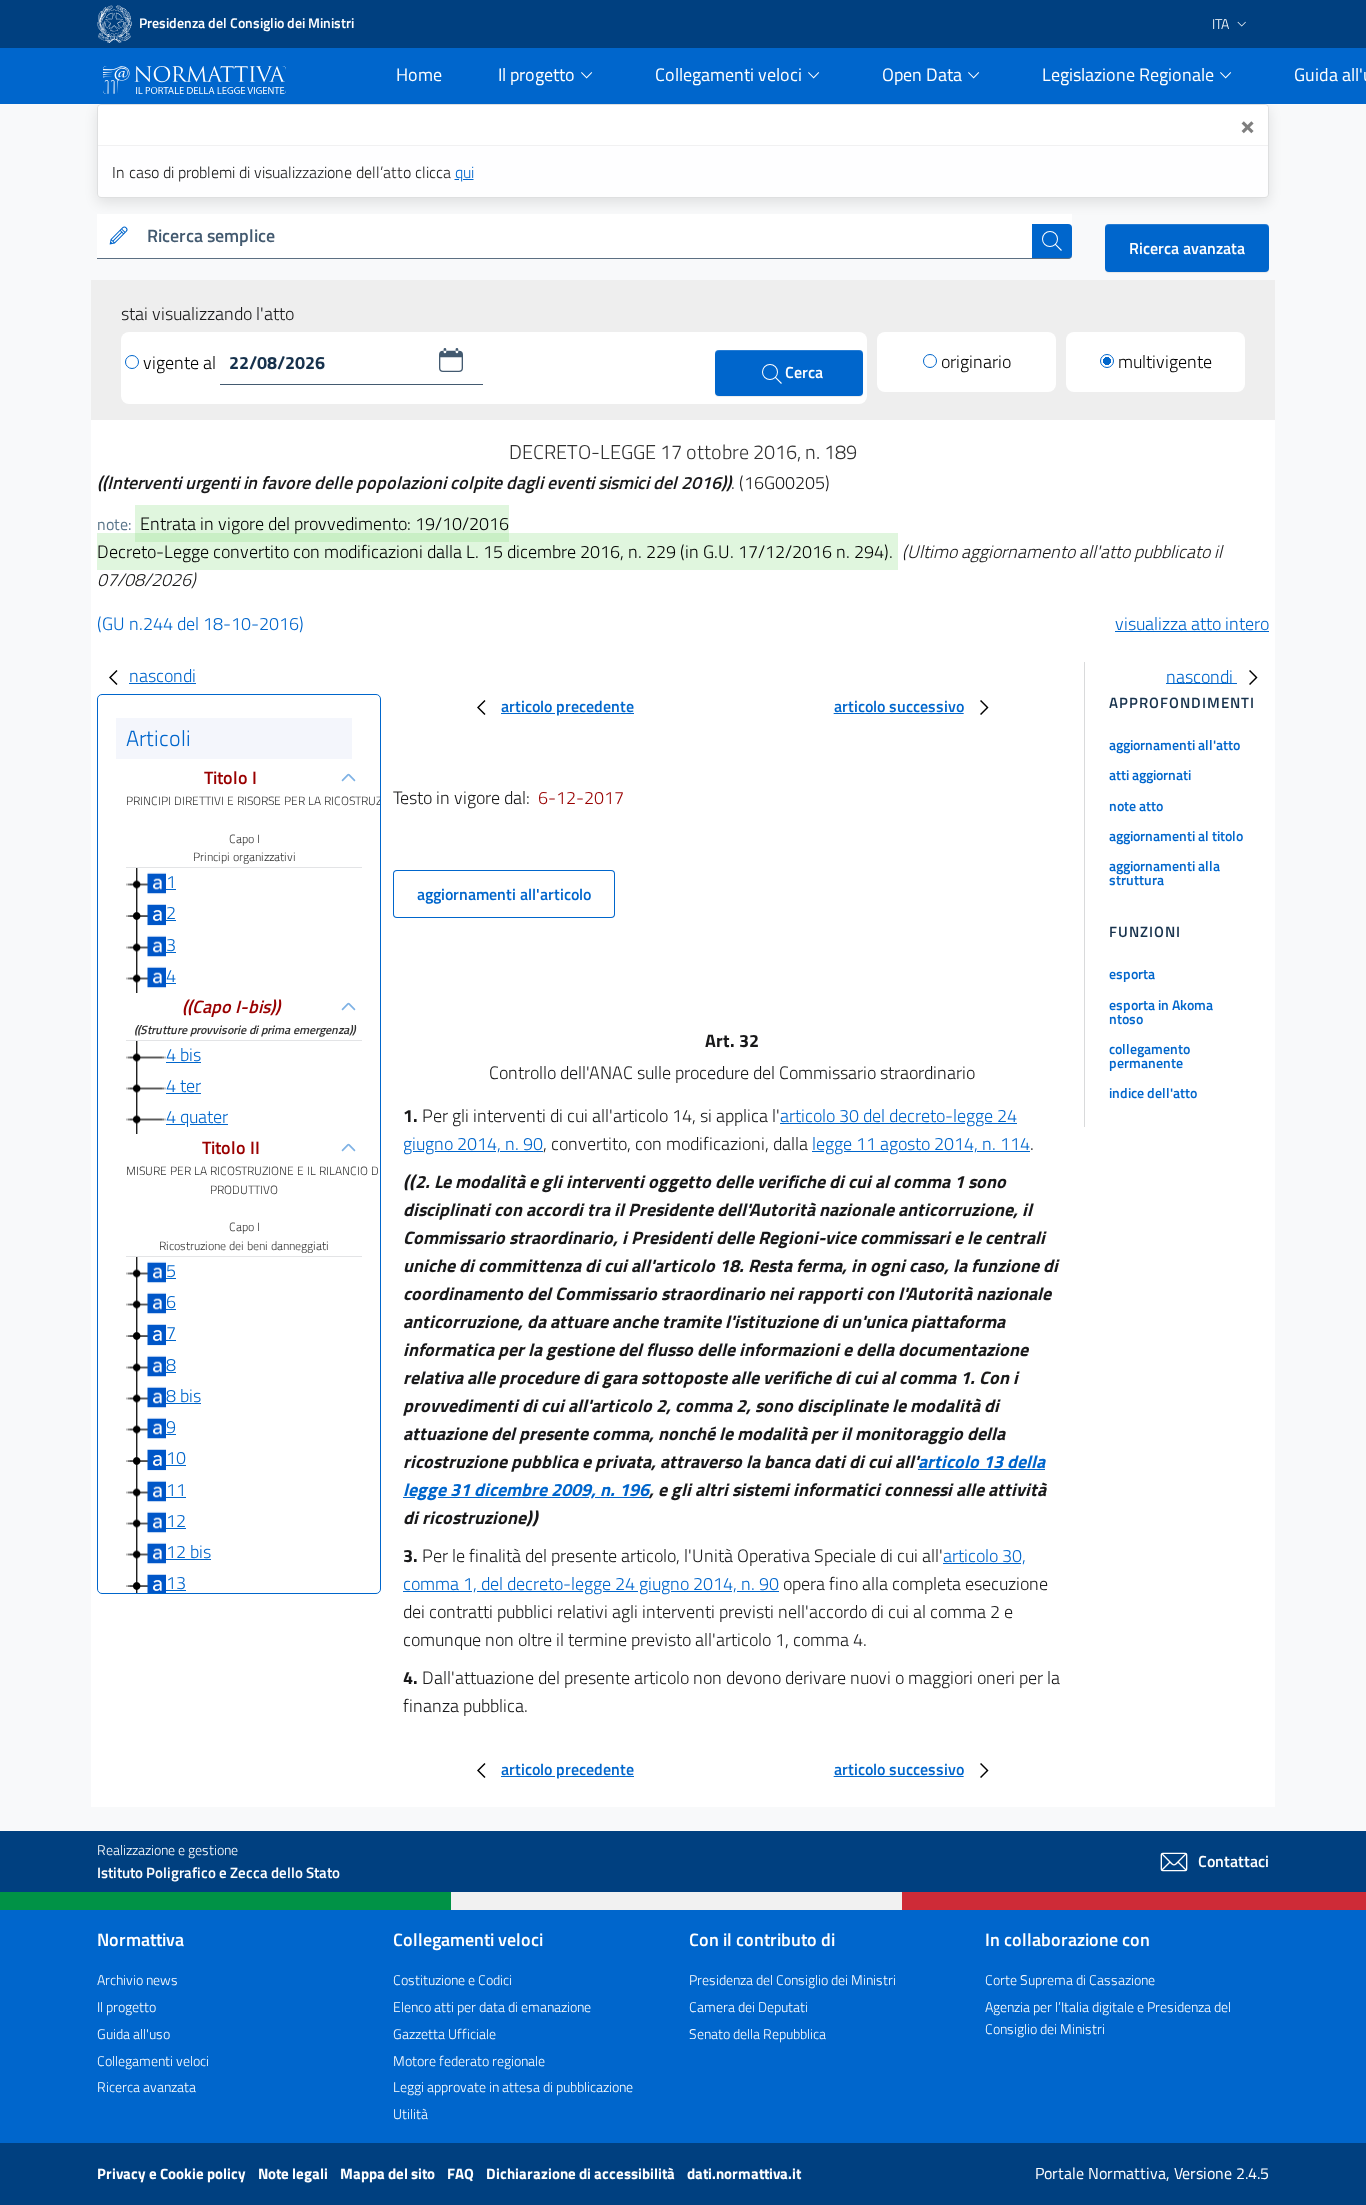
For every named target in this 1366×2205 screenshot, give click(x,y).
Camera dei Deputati (748, 2006)
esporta (1132, 973)
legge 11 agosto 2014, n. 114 (921, 1143)
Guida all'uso (133, 2033)
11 (176, 1489)
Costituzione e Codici (452, 1979)
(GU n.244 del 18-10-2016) (200, 623)
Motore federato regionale (469, 2060)
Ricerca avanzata (1187, 248)
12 (176, 1520)
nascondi (162, 675)
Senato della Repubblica (757, 2033)
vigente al (181, 362)
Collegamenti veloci (153, 2060)
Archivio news (137, 1979)
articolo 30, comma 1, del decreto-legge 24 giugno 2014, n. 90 (714, 1569)
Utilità (410, 2113)
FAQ (462, 2173)
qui (464, 172)
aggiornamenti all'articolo (504, 894)
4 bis (183, 1054)
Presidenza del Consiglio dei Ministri (792, 1979)
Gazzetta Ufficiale (444, 2033)
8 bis (183, 1395)
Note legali (294, 2173)
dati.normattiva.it (744, 2173)
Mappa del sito (389, 2173)
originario (976, 361)
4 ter (183, 1085)
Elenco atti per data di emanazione (492, 2006)
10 (176, 1457)
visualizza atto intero (1192, 623)
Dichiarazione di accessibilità (582, 2173)
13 (176, 1582)
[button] (451, 360)
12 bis (188, 1551)
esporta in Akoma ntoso (1161, 1011)
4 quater (197, 1116)
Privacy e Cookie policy (173, 2173)
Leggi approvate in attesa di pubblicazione (513, 2086)
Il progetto (126, 2006)
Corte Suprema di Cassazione (1070, 1979)
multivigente (1165, 361)
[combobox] (585, 236)
